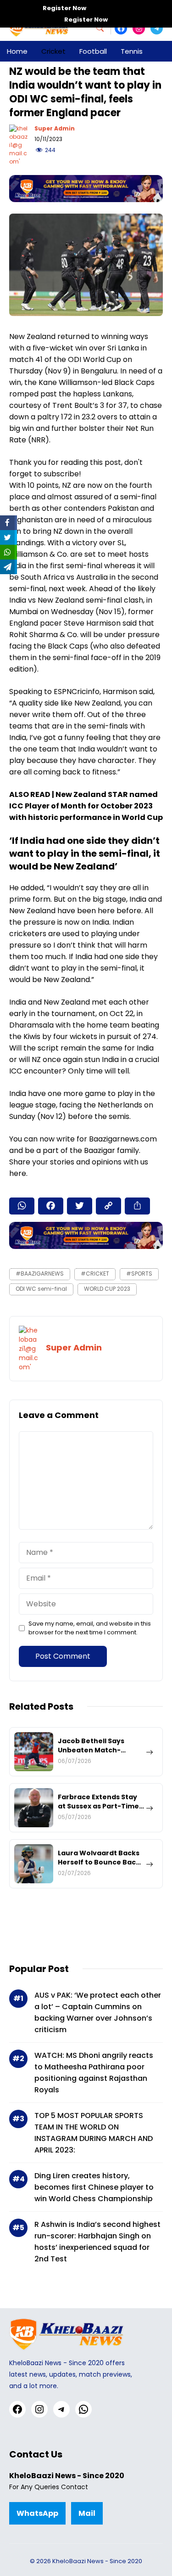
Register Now (64, 8)
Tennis (132, 51)
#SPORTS (139, 1274)
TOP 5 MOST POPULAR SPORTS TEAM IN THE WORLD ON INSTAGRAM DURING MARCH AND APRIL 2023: (94, 2133)
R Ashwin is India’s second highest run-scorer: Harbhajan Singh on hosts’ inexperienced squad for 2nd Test (97, 2242)
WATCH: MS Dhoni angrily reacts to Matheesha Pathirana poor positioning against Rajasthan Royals (94, 2073)
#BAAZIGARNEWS (40, 1274)
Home (17, 51)
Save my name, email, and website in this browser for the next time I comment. (90, 1628)
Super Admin (55, 128)
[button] (104, 28)
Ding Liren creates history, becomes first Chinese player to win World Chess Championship (94, 2187)
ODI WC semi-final (41, 1289)
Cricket (53, 51)
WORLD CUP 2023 (107, 1289)
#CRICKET (95, 1274)
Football (93, 51)
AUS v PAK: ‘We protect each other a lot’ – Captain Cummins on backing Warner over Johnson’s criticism (98, 2012)
